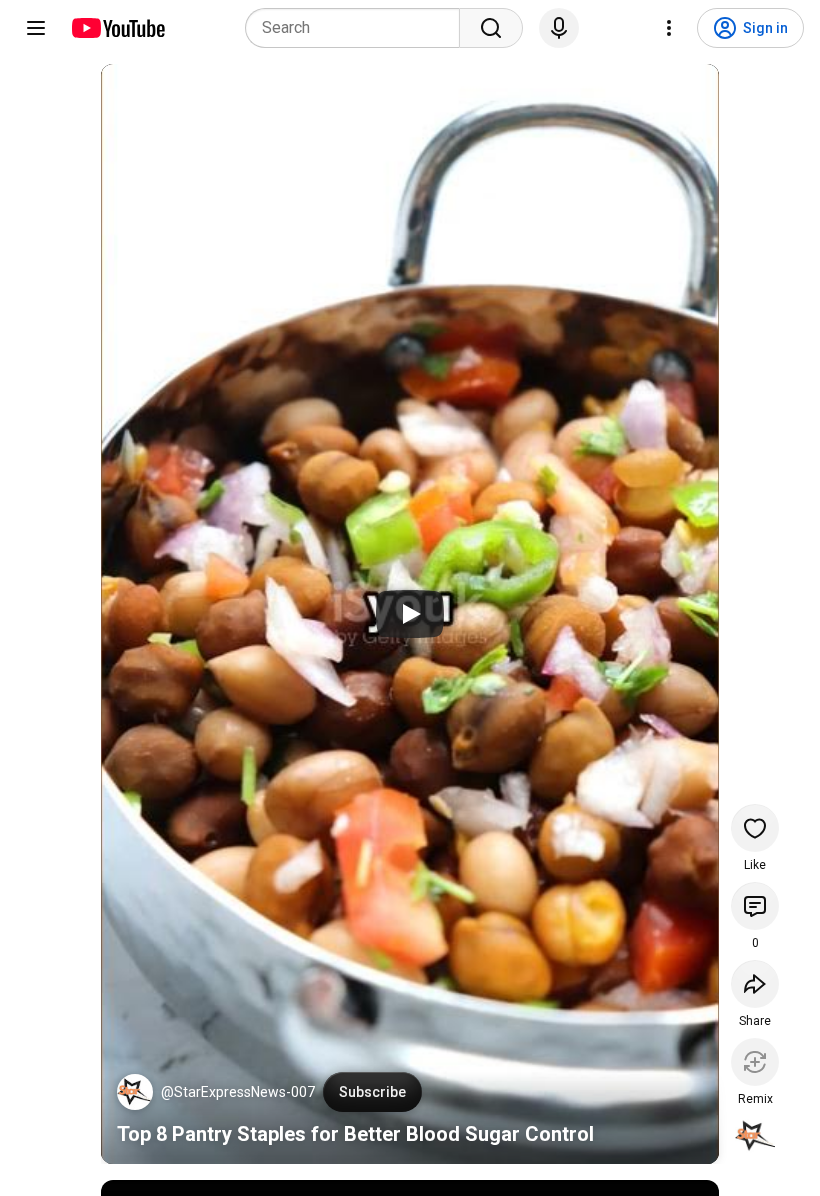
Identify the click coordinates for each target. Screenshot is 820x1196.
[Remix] (755, 1062)
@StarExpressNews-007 (238, 1092)
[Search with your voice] (559, 28)
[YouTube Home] (117, 28)
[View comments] (755, 906)
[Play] (410, 614)
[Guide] (36, 28)
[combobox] (358, 28)
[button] (135, 1092)
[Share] (755, 984)
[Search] (491, 28)
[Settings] (669, 28)
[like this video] (755, 828)
